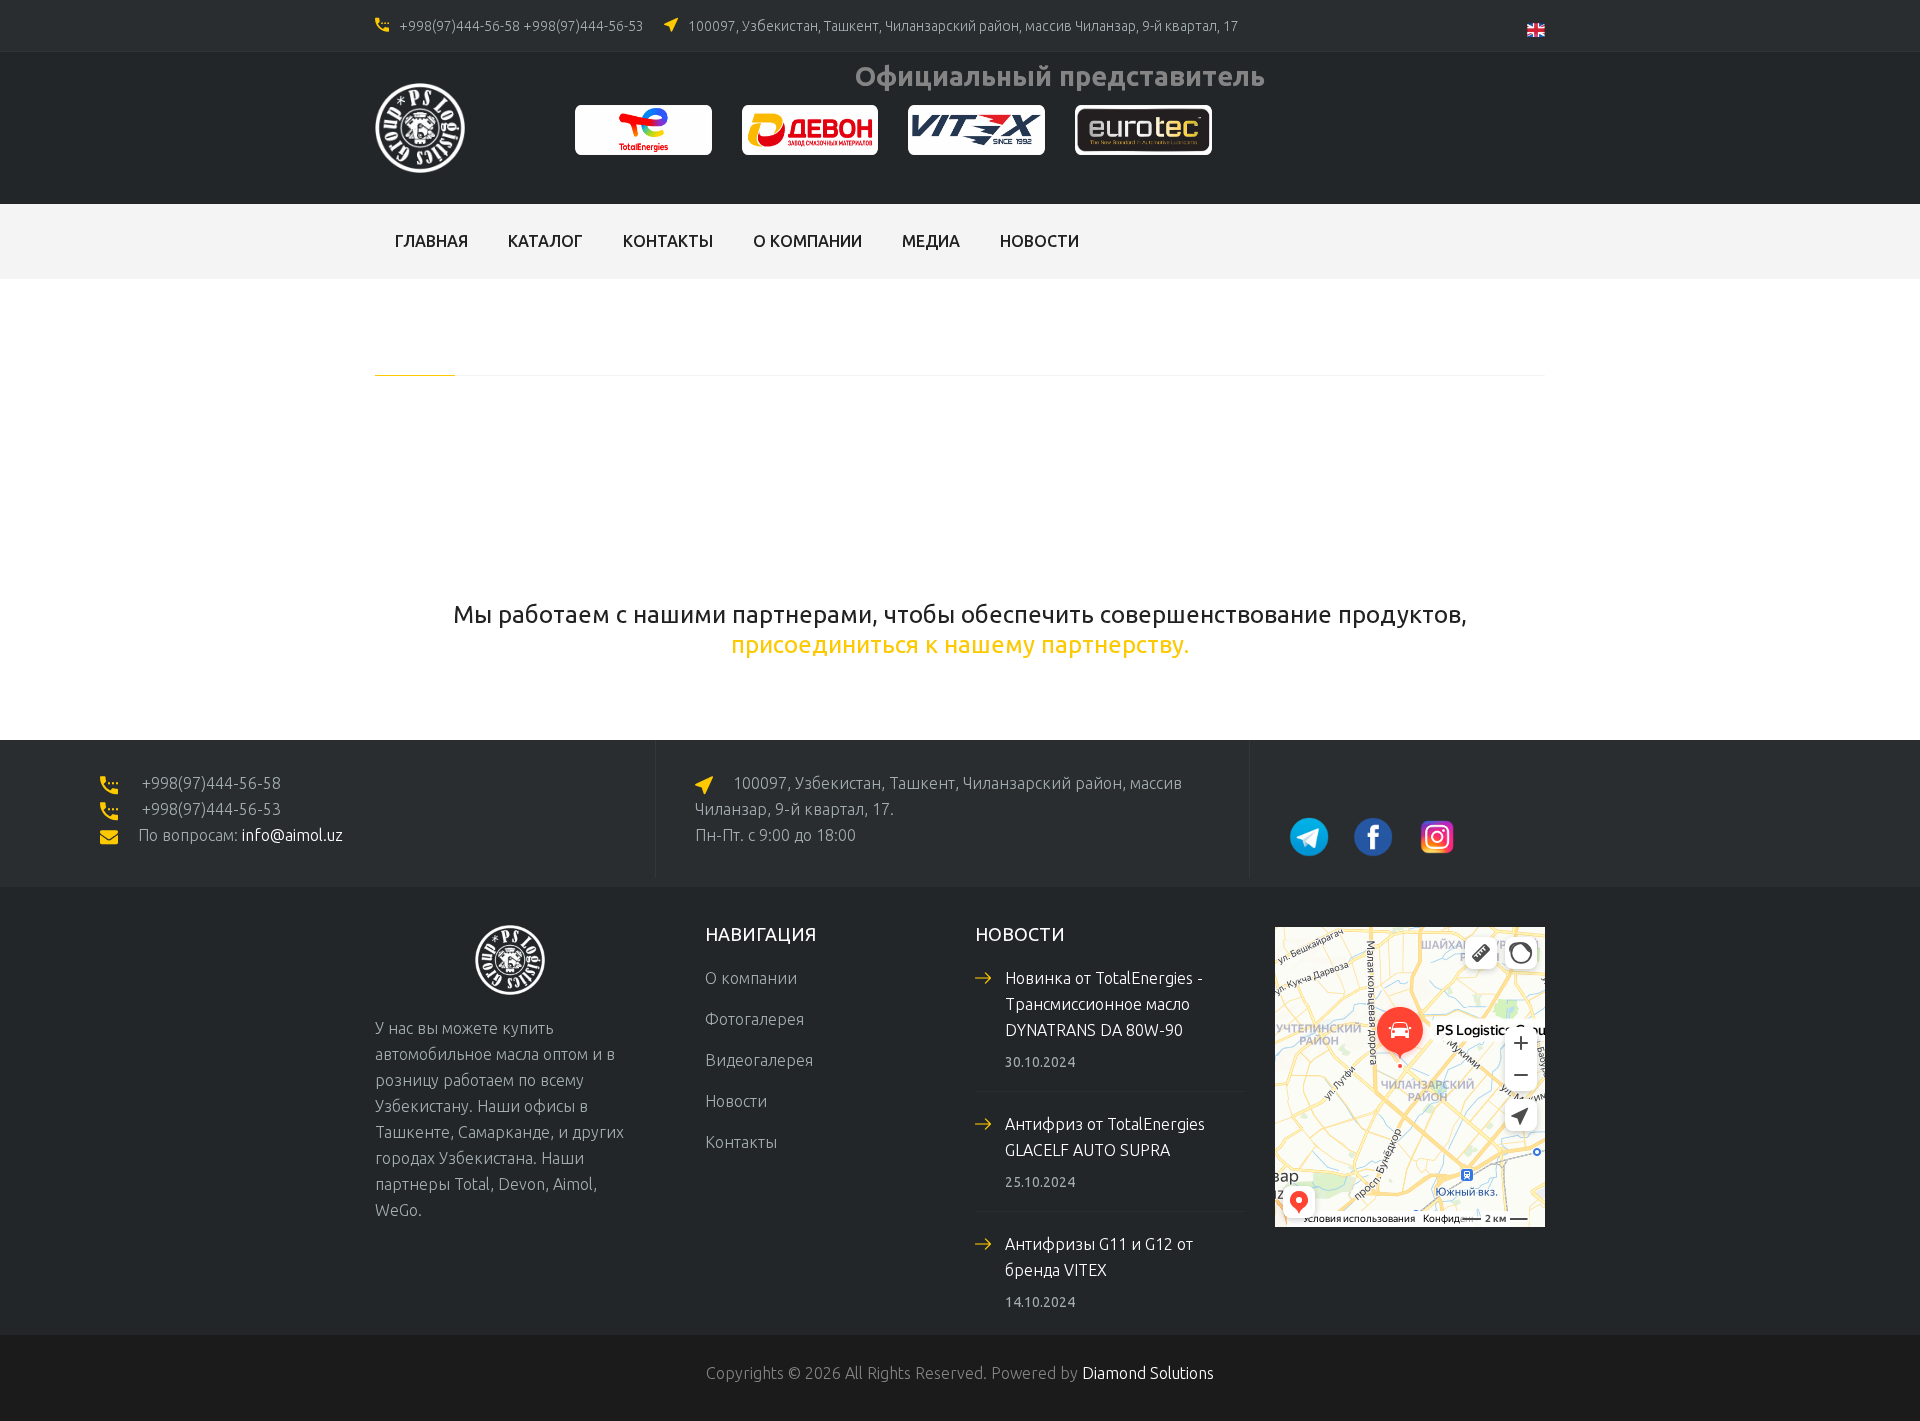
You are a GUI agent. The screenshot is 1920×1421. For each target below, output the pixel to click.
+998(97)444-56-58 (459, 26)
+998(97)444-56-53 (583, 26)
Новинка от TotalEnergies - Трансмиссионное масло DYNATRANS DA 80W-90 (1104, 1004)
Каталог (545, 241)
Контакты (668, 241)
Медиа (931, 241)
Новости (1039, 241)
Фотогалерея (754, 1019)
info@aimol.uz (292, 835)
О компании (807, 241)
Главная (431, 241)
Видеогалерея (759, 1060)
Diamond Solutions (1148, 1373)
